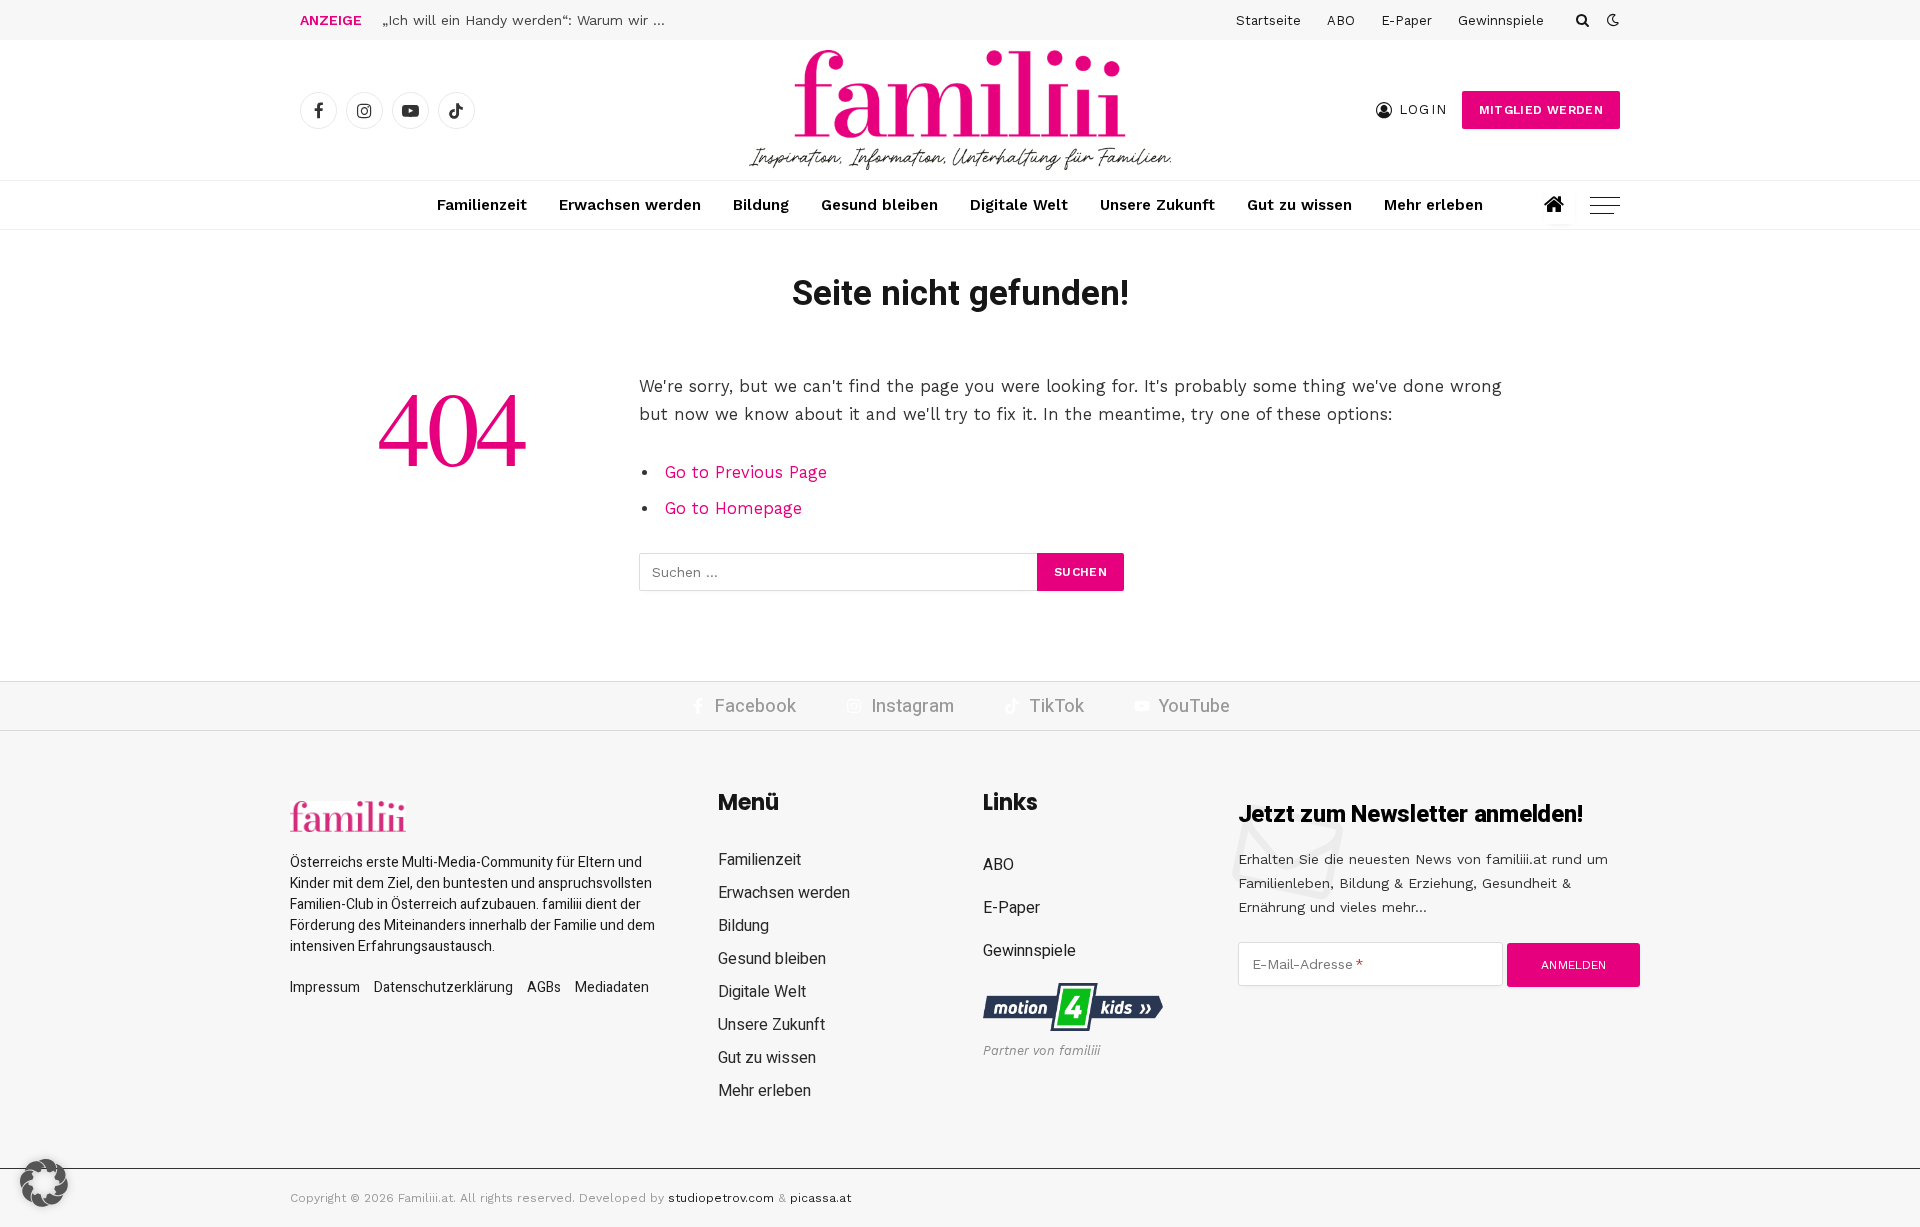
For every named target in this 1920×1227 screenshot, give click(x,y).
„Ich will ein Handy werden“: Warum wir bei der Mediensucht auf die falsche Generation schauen (532, 20)
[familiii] (960, 110)
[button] (44, 1183)
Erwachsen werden (630, 205)
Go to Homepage (733, 508)
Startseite (1268, 20)
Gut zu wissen (1299, 205)
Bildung (761, 205)
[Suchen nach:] (839, 572)
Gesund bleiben (879, 205)
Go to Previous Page (746, 472)
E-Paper (1406, 20)
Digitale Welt (1019, 205)
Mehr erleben (1433, 205)
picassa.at (820, 1198)
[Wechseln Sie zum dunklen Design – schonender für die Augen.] (1611, 20)
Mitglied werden (1541, 110)
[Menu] (1605, 205)
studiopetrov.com (721, 1198)
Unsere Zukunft (1157, 205)
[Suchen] (1582, 20)
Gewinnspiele (1501, 20)
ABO (1341, 20)
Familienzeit (482, 205)
